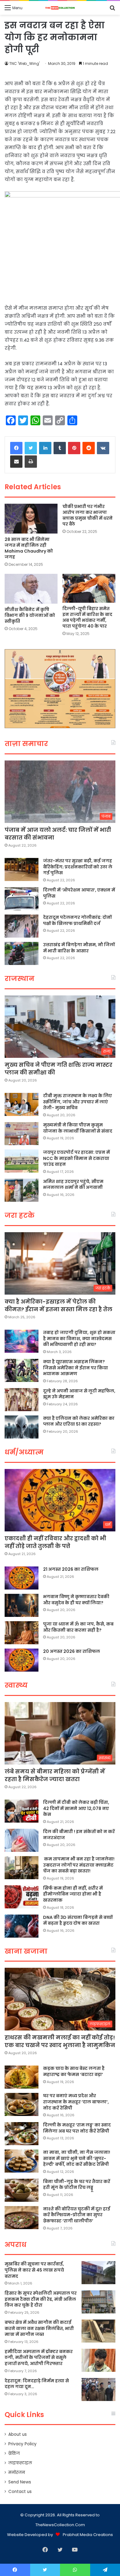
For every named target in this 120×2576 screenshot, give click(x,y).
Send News (20, 2482)
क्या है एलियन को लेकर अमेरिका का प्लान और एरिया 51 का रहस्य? (79, 1421)
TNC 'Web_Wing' (24, 64)
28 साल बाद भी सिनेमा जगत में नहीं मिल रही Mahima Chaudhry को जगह (29, 548)
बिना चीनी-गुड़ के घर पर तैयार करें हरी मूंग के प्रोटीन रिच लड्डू (77, 2185)
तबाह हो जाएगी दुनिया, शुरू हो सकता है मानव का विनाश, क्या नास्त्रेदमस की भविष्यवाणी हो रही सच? (79, 1338)
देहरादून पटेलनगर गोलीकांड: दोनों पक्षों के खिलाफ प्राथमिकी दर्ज (77, 920)
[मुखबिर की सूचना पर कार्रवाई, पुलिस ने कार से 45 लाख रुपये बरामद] (98, 2273)
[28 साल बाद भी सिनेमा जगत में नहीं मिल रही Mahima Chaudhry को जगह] (31, 519)
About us (18, 2434)
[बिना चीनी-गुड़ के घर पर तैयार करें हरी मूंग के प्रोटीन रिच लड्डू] (22, 2190)
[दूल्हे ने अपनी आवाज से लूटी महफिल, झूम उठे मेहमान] (22, 1400)
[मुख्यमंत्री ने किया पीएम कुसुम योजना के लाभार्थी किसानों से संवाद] (22, 1134)
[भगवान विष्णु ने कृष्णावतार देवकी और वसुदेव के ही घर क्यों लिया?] (22, 1605)
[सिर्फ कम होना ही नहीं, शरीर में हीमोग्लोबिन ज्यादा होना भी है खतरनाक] (22, 1897)
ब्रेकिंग (14, 2453)
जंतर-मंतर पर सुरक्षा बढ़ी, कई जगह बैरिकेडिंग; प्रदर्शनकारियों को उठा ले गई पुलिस (78, 867)
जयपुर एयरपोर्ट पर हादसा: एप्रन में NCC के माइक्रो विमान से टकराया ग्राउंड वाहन (76, 1158)
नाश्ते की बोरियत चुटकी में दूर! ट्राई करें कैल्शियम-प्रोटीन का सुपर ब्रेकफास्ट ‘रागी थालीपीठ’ (77, 2215)
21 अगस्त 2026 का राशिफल (71, 1569)
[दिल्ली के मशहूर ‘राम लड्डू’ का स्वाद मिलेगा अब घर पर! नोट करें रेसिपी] (22, 2134)
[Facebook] (16, 448)
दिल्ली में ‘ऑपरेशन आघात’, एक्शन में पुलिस (79, 893)
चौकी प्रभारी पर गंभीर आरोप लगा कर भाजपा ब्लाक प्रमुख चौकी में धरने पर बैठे (88, 515)
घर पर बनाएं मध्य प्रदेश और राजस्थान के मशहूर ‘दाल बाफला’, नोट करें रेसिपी (76, 2102)
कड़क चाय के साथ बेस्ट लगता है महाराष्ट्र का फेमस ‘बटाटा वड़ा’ (74, 2071)
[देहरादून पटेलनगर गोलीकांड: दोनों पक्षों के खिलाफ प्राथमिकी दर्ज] (22, 926)
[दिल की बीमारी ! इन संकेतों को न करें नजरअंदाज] (22, 1840)
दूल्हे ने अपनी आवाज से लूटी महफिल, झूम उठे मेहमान (79, 1394)
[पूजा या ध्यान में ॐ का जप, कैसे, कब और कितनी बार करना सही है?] (22, 1633)
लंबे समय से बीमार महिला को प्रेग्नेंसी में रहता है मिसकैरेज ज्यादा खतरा (55, 1775)
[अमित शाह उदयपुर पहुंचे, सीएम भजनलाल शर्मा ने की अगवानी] (22, 1190)
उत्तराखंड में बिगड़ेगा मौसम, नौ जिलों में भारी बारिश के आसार (79, 948)
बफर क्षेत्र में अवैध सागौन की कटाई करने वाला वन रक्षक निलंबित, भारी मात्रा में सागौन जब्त (39, 2328)
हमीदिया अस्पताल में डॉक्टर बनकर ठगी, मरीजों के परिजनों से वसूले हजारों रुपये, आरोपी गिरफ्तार (39, 2358)
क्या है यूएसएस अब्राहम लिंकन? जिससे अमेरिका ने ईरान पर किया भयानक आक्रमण (76, 1368)
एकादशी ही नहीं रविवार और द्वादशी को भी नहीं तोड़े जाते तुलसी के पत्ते (55, 1542)
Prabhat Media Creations (88, 2535)
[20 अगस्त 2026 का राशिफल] (22, 1660)
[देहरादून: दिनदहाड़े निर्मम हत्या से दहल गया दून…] (98, 2389)
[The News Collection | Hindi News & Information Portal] (60, 8)
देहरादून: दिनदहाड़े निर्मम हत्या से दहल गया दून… (37, 2384)
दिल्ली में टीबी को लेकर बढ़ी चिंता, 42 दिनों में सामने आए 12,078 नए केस (76, 1808)
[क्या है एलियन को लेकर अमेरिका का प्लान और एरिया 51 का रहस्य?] (22, 1427)
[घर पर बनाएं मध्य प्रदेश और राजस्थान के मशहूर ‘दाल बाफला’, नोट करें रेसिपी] (22, 2104)
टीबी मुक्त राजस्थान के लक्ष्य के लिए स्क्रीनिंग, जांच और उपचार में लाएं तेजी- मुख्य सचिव (78, 1102)
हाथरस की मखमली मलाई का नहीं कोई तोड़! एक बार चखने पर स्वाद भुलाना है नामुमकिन (60, 2041)
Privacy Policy (22, 2444)
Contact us (20, 2492)
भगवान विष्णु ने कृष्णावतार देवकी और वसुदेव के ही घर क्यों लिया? (76, 1600)
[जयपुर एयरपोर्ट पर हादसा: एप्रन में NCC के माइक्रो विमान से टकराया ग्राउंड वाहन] (22, 1161)
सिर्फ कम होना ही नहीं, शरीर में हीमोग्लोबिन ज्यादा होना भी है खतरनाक (73, 1894)
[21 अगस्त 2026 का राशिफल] (22, 1578)
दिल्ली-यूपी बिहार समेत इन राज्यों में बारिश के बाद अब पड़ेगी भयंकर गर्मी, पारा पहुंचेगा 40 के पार (87, 617)
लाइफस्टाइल (20, 2463)
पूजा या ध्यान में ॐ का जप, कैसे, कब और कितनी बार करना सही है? (78, 1627)
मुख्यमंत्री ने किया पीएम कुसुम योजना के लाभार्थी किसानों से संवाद (78, 1128)
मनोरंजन (17, 2473)
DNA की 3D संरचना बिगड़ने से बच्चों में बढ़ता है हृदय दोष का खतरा (78, 1920)
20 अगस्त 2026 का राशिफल (72, 1651)
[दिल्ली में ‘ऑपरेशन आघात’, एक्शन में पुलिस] (22, 899)
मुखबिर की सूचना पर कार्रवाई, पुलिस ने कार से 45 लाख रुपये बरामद (34, 2270)
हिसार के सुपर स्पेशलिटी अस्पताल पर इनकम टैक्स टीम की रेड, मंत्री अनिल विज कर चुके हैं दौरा (41, 2299)
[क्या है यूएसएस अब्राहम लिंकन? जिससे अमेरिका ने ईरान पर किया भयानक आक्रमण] (22, 1370)
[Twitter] (31, 448)
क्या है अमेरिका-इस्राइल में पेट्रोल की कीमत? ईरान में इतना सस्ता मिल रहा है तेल (58, 1305)
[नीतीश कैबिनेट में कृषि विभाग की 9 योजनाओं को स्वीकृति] (31, 589)
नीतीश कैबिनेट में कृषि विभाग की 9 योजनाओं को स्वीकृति (30, 615)
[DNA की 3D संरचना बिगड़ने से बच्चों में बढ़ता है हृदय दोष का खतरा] (22, 1926)
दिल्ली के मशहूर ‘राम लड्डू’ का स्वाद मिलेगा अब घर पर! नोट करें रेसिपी (77, 2128)
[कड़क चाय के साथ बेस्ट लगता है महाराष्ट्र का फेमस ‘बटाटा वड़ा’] (22, 2077)
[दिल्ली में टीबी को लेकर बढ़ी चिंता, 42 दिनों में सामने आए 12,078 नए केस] (22, 1811)
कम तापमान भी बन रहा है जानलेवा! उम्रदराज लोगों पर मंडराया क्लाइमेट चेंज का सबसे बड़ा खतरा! (79, 1865)
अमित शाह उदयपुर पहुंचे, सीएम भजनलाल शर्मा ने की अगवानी (73, 1185)
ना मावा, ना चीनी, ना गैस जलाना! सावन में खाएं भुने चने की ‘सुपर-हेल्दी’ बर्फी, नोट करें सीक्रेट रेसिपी (77, 2158)
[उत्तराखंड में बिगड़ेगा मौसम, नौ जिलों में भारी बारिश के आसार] (22, 953)
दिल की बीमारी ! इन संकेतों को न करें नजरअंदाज (79, 1835)
